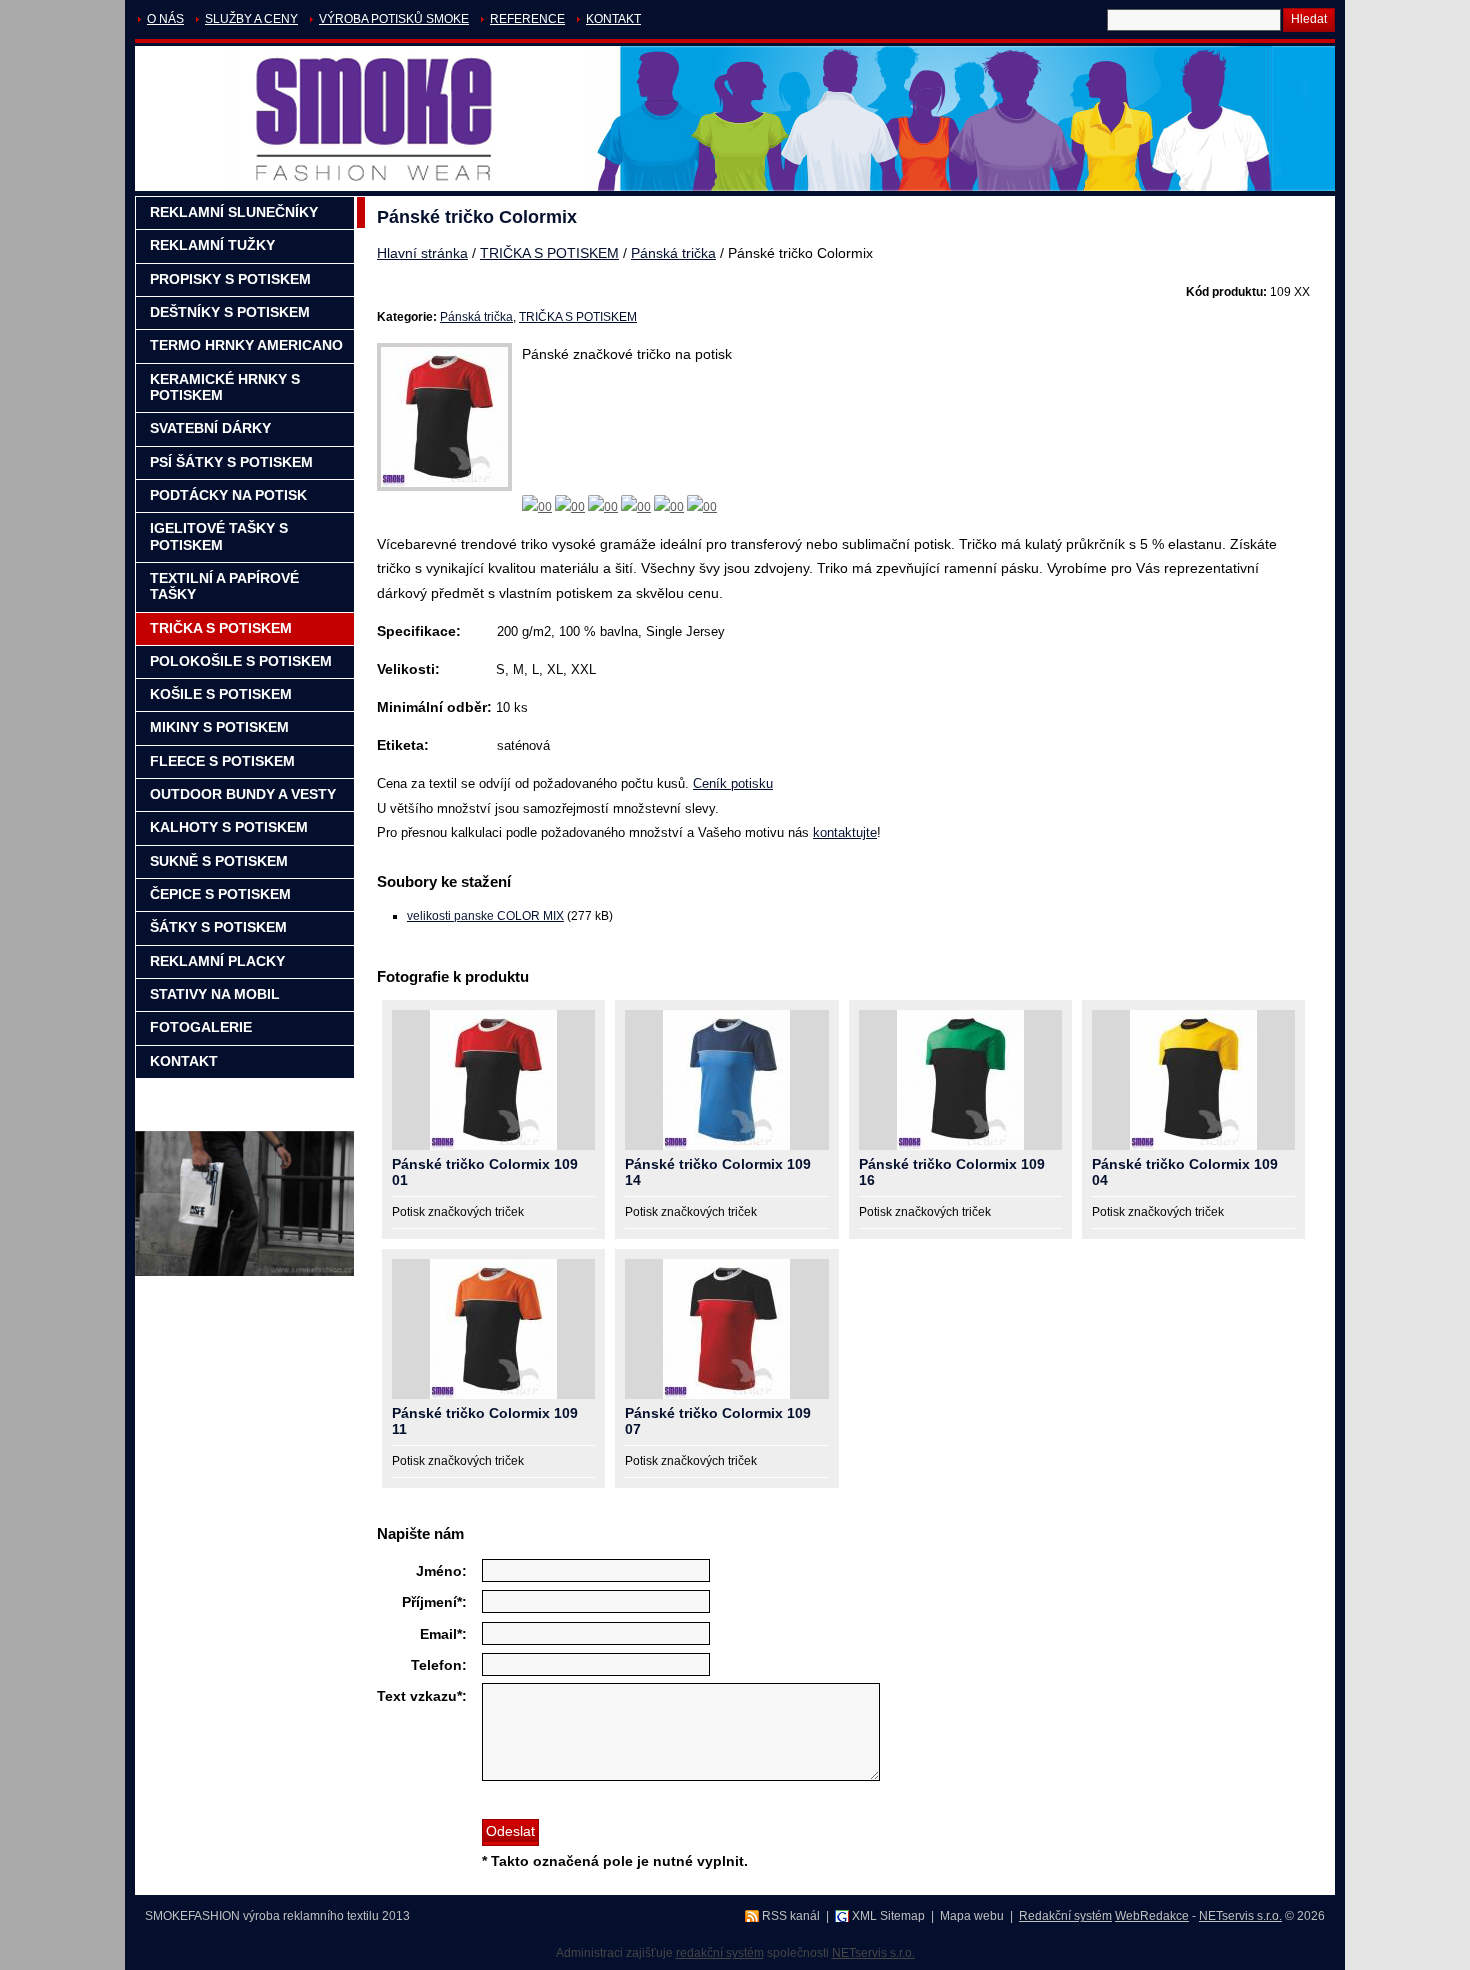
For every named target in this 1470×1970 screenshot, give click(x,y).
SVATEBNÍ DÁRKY (210, 428)
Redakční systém (1065, 1916)
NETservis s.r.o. (1240, 1916)
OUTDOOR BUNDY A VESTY (243, 794)
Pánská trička (673, 253)
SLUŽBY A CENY (251, 19)
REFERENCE (527, 19)
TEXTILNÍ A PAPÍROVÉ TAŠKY (224, 586)
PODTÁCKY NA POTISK (228, 495)
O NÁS (165, 19)
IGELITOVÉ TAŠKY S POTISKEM (219, 536)
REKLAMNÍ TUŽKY (212, 245)
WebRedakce (1152, 1916)
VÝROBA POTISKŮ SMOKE (394, 19)
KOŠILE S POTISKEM (221, 694)
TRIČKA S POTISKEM (549, 253)
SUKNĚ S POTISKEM (219, 861)
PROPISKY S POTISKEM (230, 279)
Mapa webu (972, 1916)
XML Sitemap (888, 1916)
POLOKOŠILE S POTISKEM (241, 661)
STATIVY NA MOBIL (215, 994)
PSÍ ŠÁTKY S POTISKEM (231, 462)
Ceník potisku (733, 783)
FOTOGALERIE (201, 1027)
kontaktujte (845, 832)
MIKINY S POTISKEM (219, 727)
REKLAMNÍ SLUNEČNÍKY (234, 212)
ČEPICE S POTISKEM (220, 894)
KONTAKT (613, 19)
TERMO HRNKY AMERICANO (246, 345)
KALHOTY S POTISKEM (229, 827)
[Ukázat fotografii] (493, 1080)
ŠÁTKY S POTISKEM (218, 927)
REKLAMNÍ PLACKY (217, 961)
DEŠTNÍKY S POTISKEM (230, 312)
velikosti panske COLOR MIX (485, 916)
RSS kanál (791, 1916)
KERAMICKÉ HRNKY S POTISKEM (225, 387)
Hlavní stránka (422, 253)
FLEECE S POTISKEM (222, 761)
